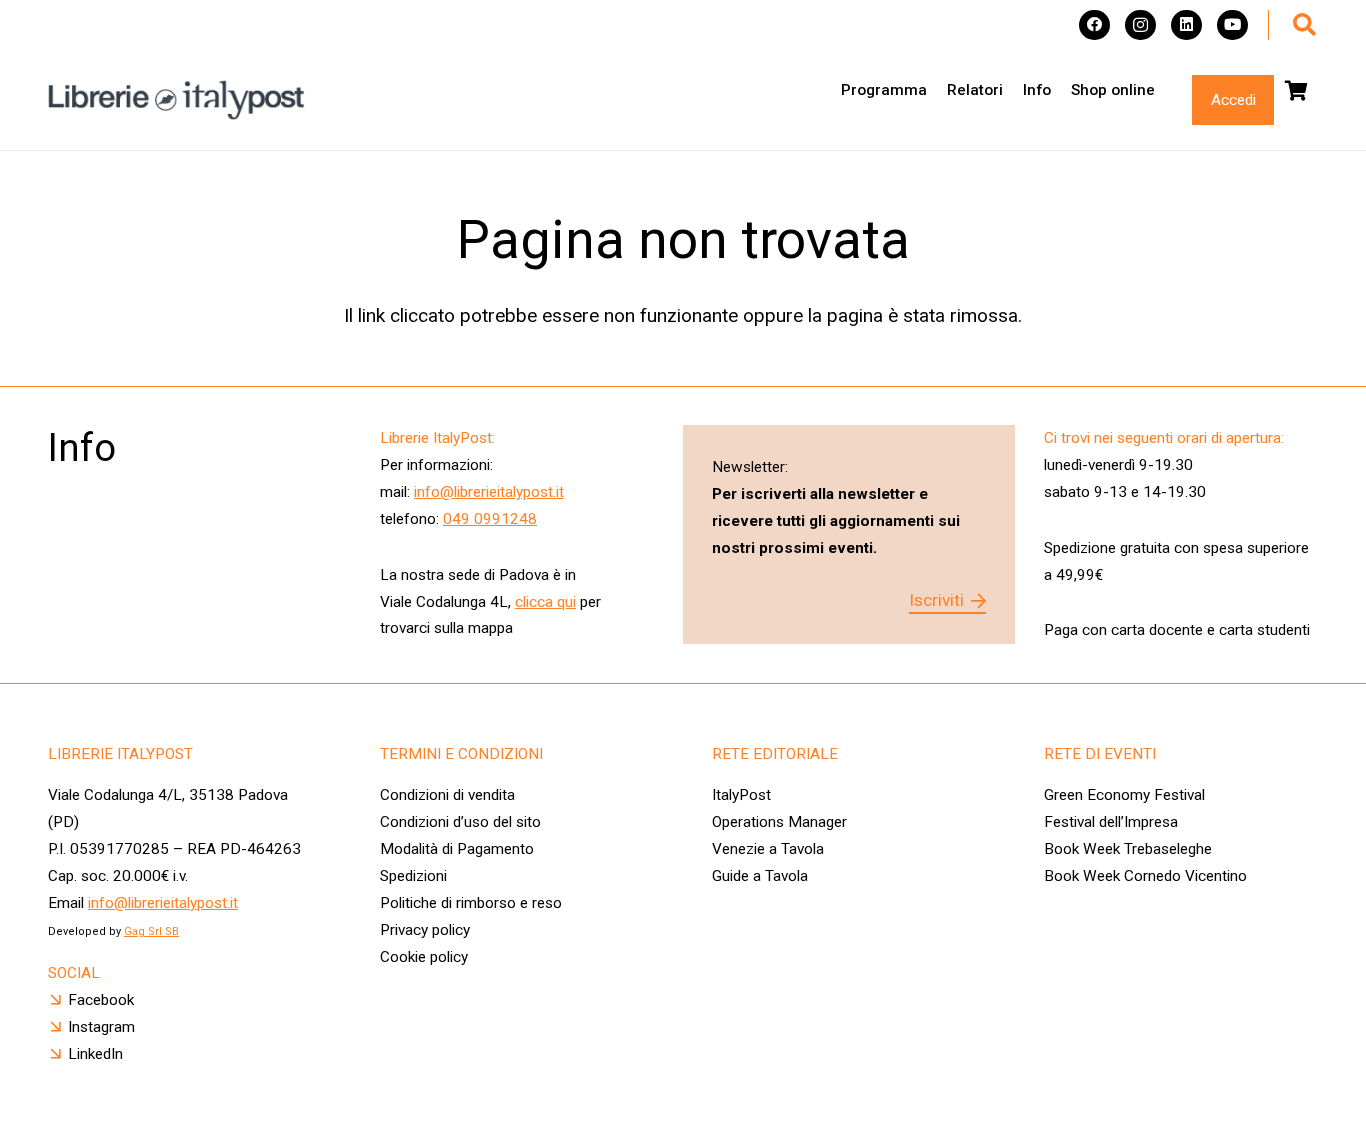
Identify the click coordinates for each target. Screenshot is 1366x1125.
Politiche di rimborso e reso (471, 903)
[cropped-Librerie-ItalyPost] (176, 100)
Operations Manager (781, 822)
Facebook (101, 1000)
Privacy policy (425, 930)
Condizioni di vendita (447, 795)
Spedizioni (413, 876)
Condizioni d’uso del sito (460, 822)
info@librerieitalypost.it (489, 492)
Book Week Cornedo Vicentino (1145, 876)
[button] (1304, 25)
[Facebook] (1094, 25)
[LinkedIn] (1186, 25)
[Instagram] (1140, 25)
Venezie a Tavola (768, 849)
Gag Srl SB (151, 931)
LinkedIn (95, 1054)
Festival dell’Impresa (1111, 822)
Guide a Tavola (760, 876)
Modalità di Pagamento (457, 849)
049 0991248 (490, 519)
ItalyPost (741, 795)
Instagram (101, 1027)
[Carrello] (1296, 91)
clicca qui (545, 602)
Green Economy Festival (1124, 795)
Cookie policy (424, 957)
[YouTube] (1232, 25)
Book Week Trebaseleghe (1128, 849)
